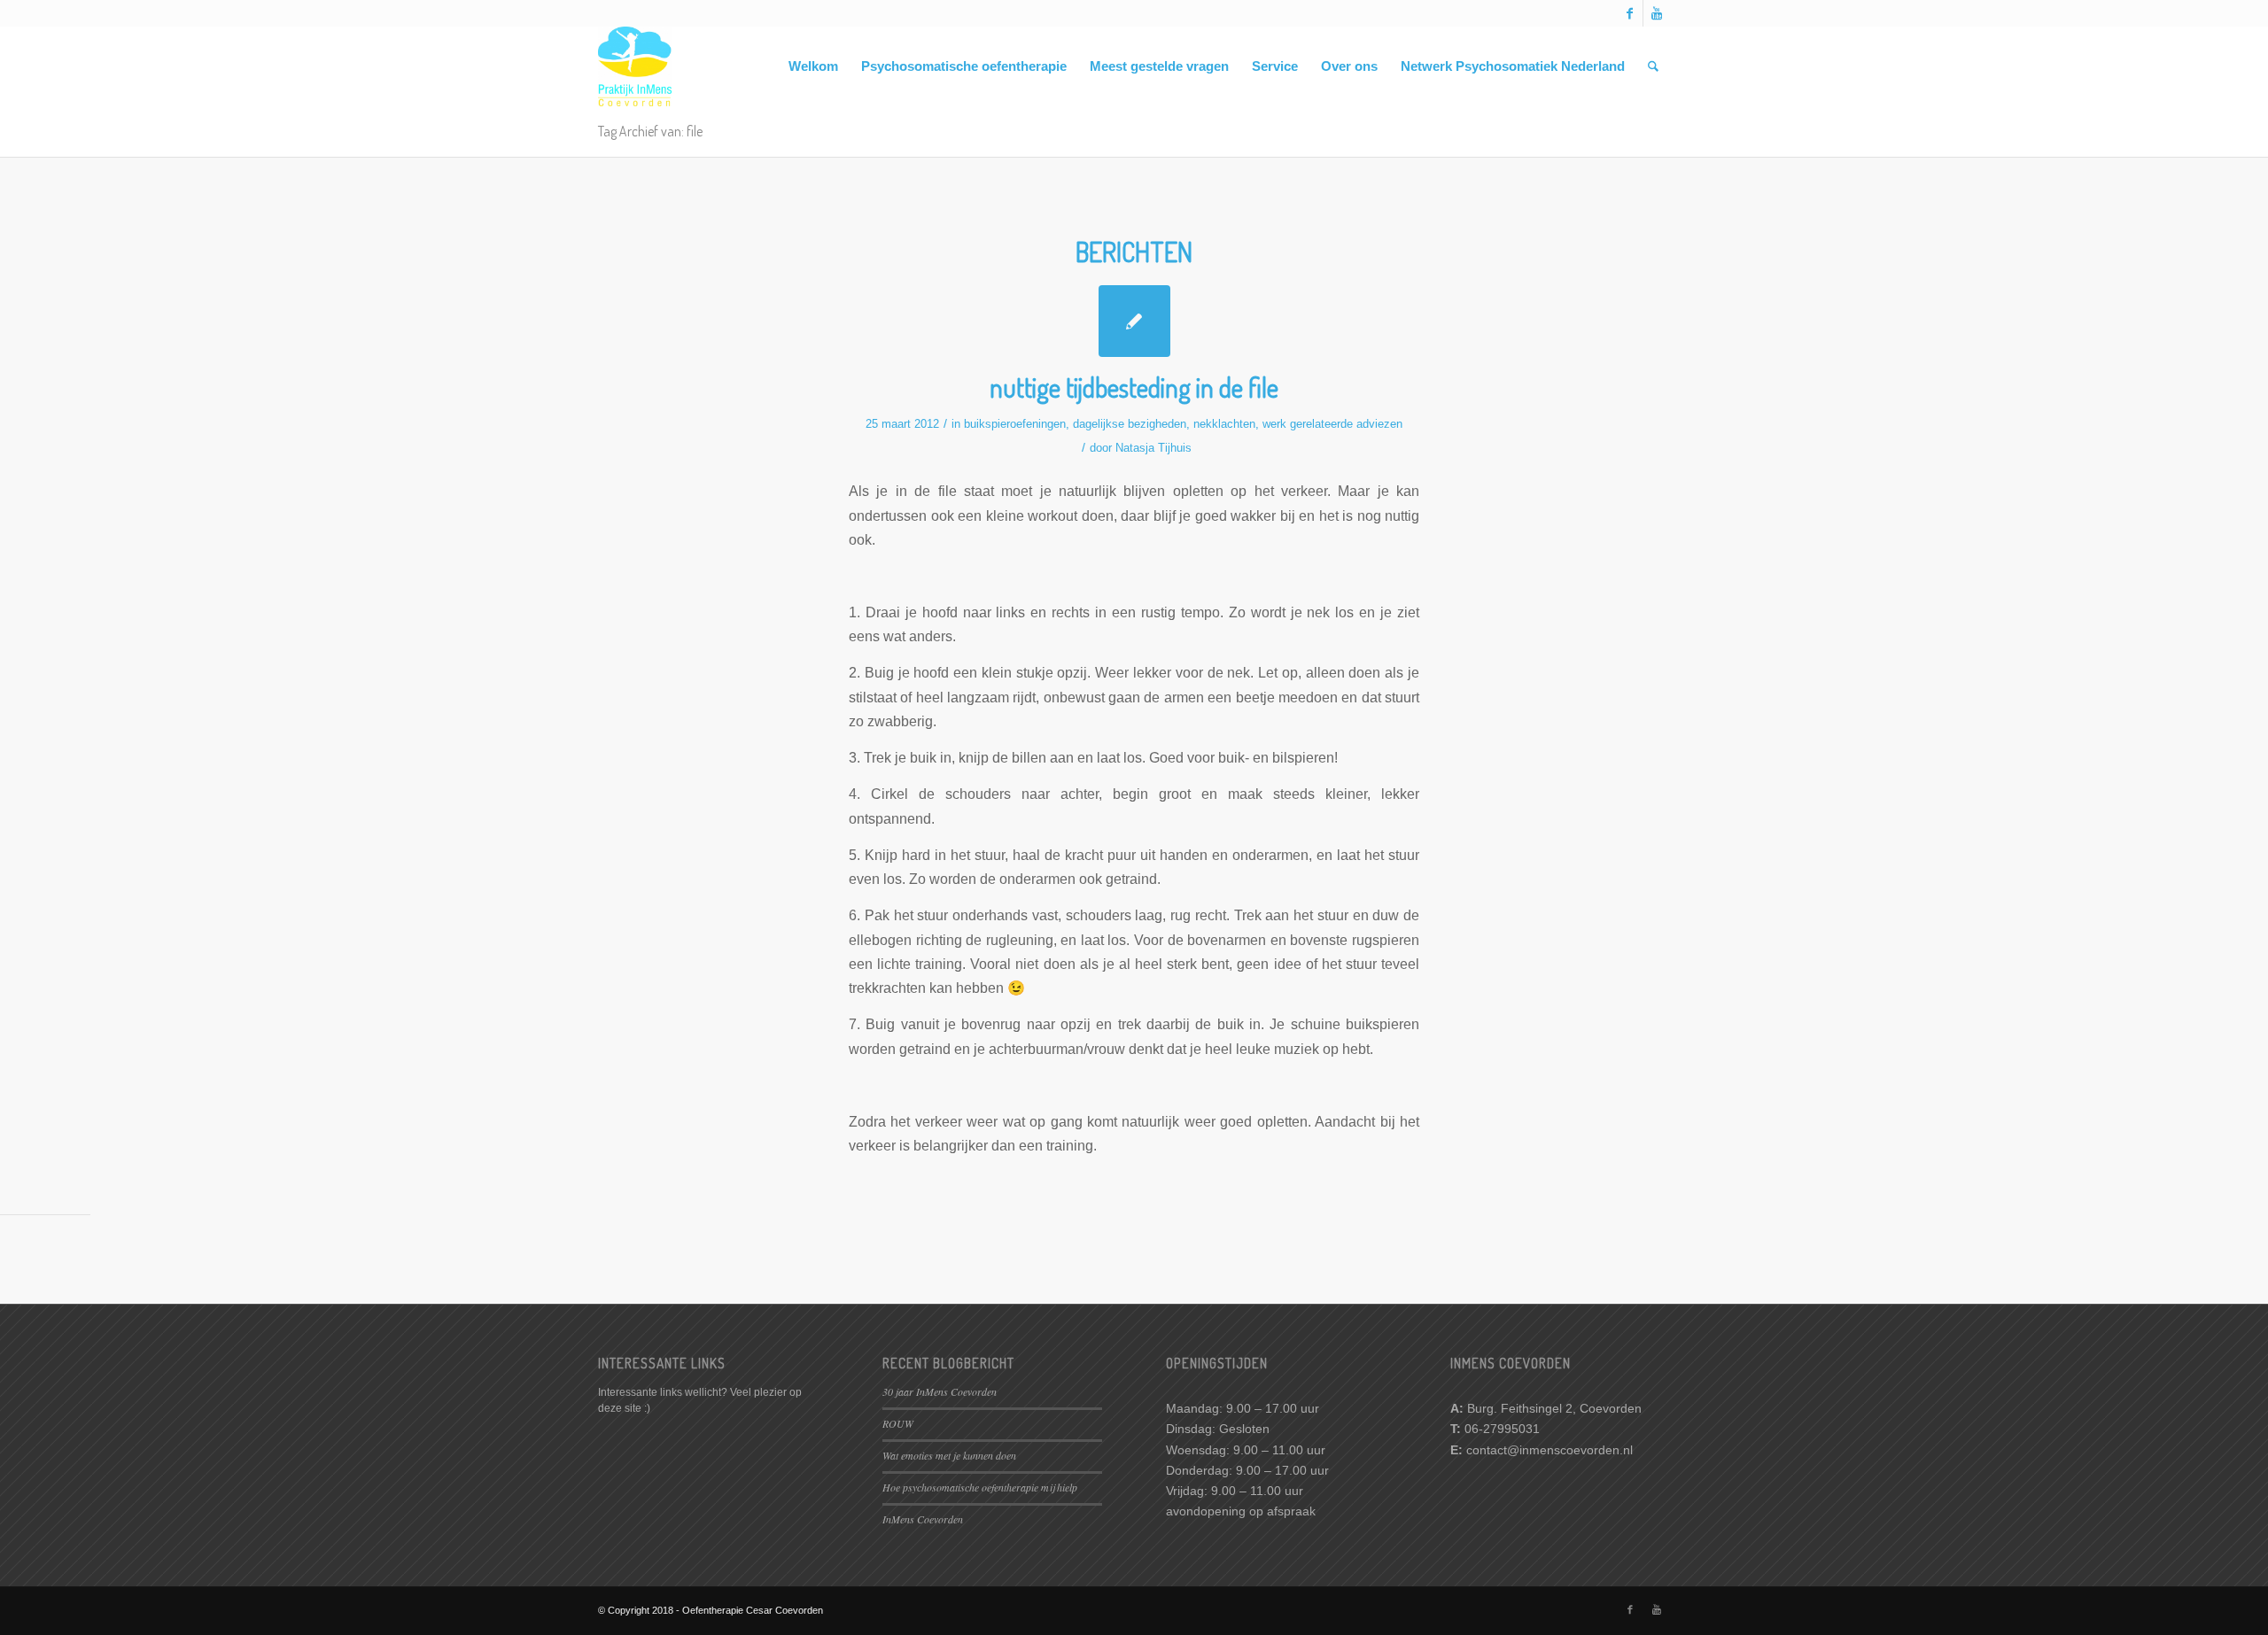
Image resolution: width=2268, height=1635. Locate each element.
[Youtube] (1657, 13)
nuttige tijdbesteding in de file (1134, 387)
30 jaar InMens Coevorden (940, 1391)
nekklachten (1224, 424)
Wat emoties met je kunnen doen (949, 1455)
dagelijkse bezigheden (1130, 424)
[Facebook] (1630, 13)
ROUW (898, 1423)
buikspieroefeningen (1015, 424)
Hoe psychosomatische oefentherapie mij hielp (980, 1487)
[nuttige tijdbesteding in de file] (1134, 321)
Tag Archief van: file (650, 131)
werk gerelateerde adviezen (1332, 424)
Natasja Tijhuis (1153, 448)
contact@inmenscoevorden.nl (1550, 1450)
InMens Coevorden (923, 1519)
